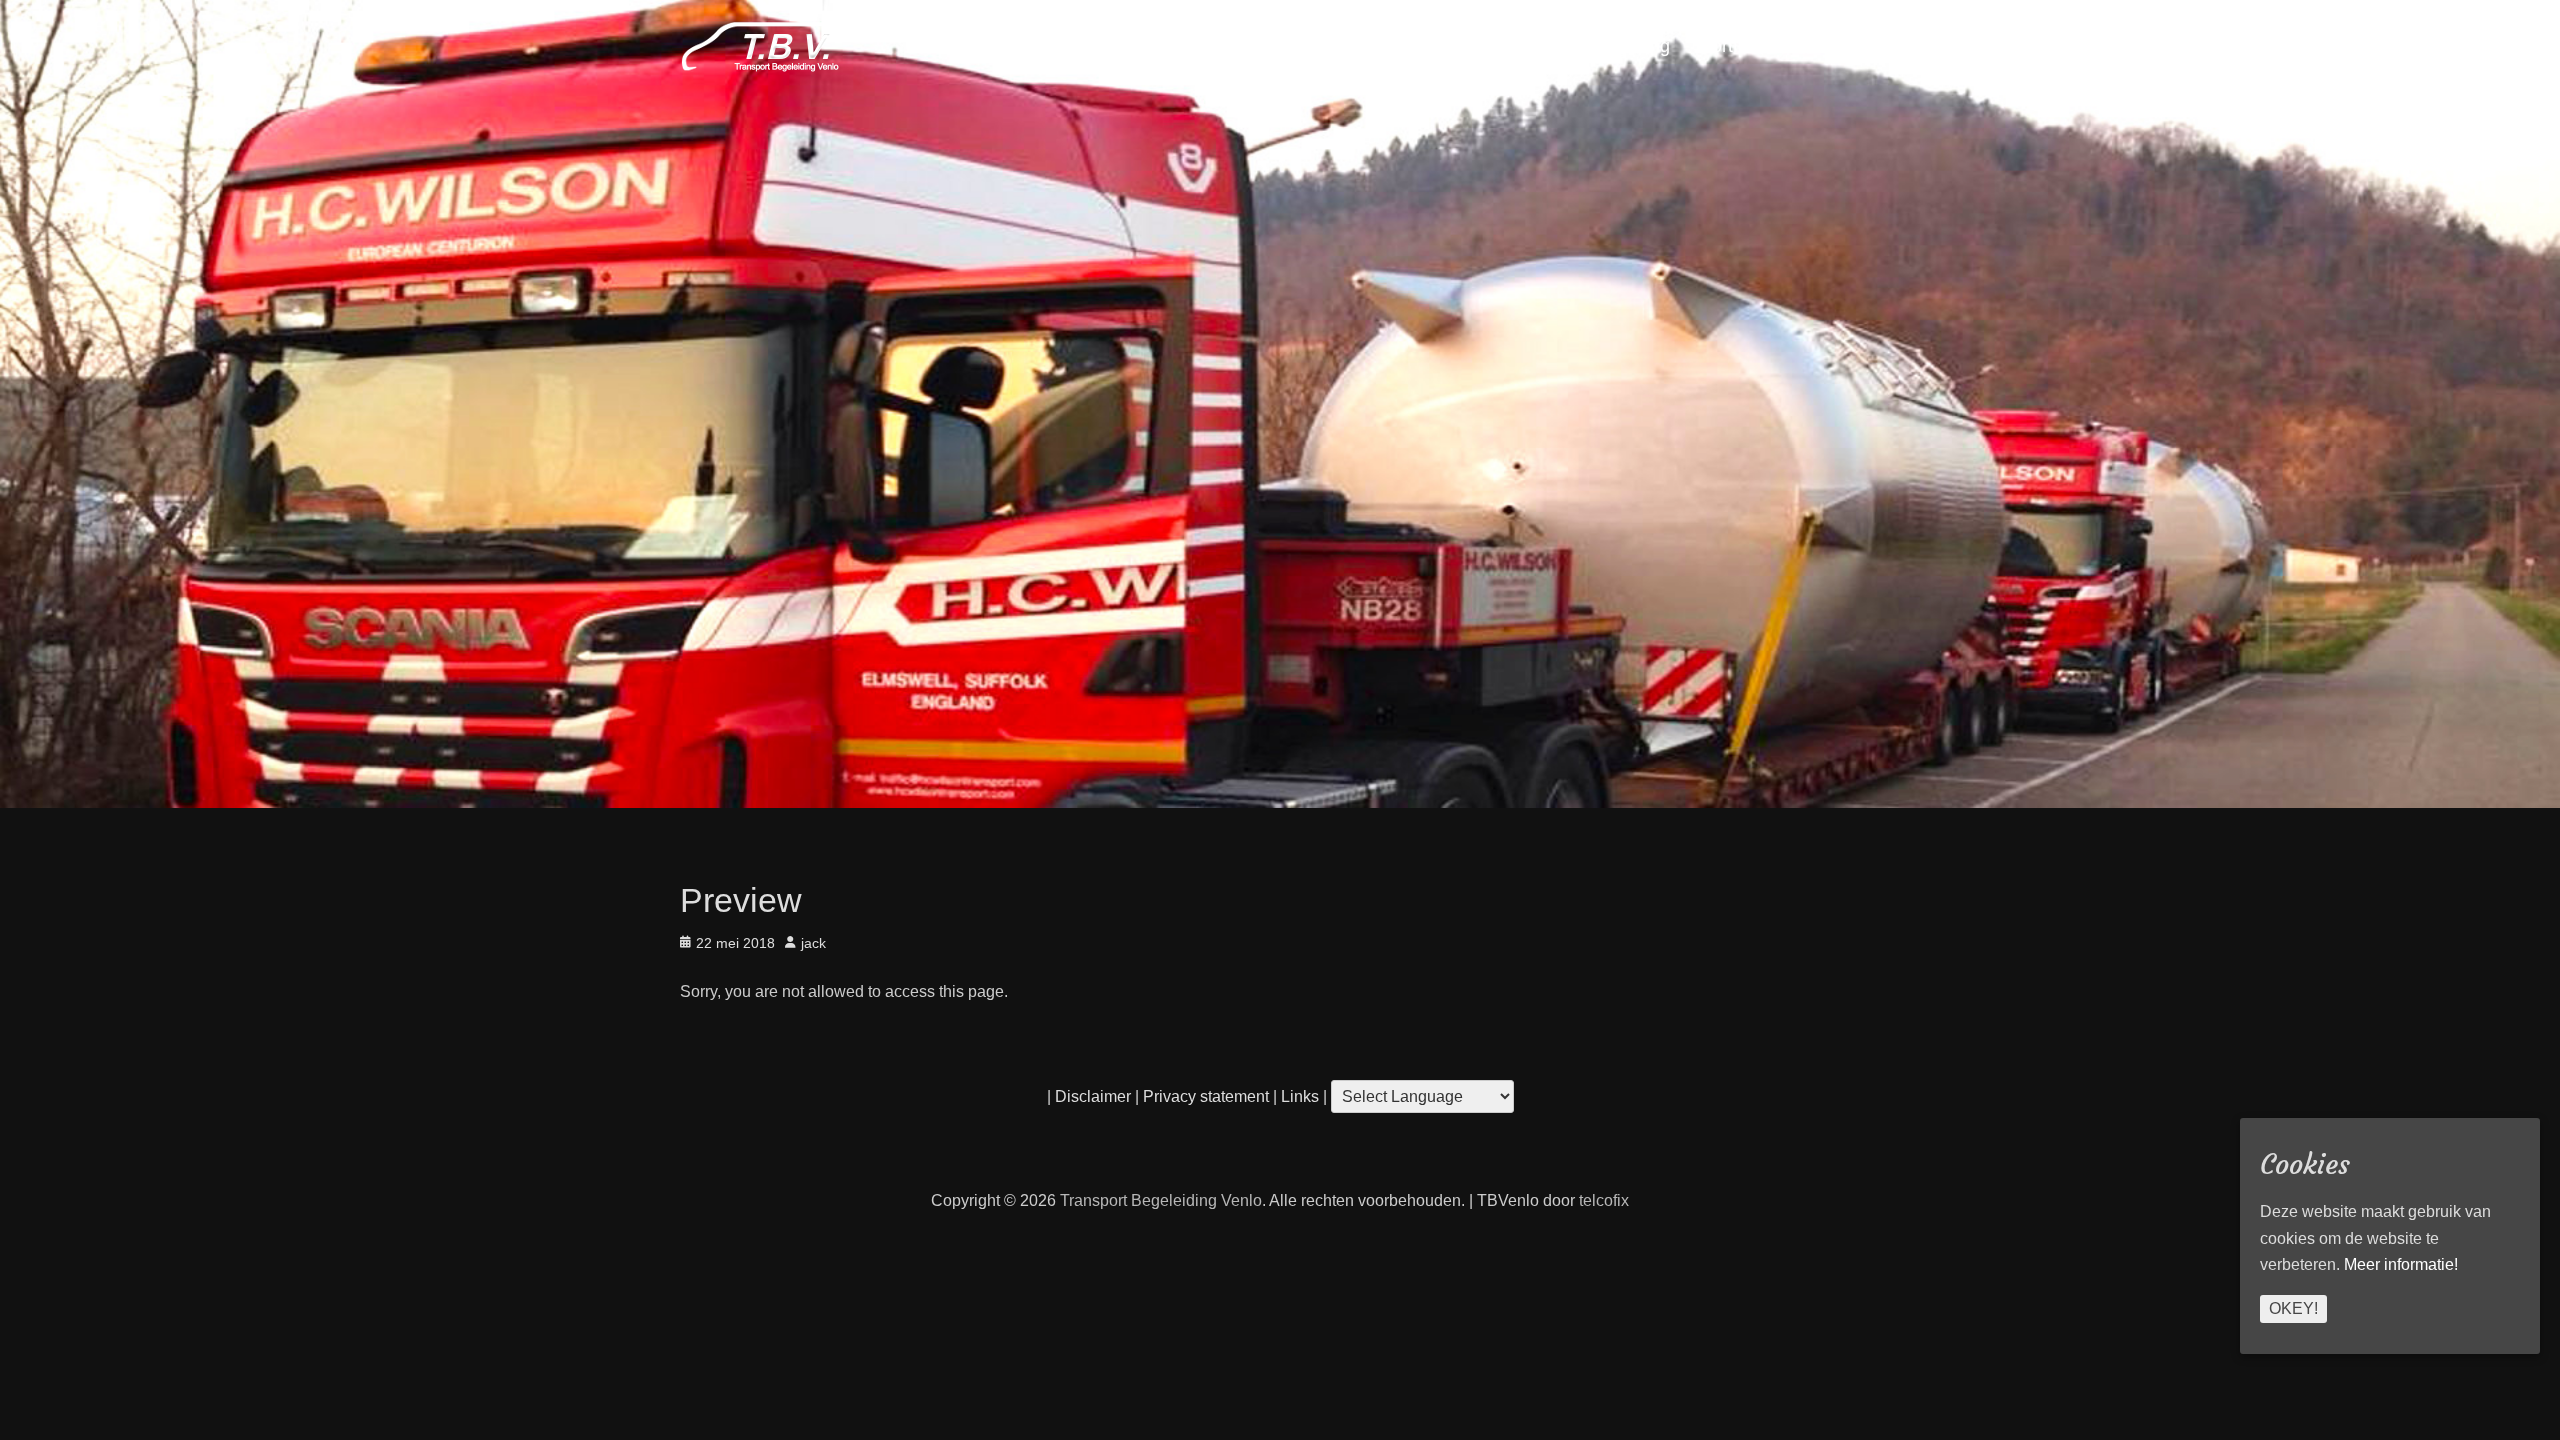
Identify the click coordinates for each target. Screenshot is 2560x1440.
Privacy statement (1206, 1096)
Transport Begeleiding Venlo (1161, 1200)
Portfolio (1733, 46)
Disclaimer (1093, 1096)
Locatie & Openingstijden (1269, 46)
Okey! (2293, 1308)
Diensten (1103, 46)
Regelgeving (1620, 46)
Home (1841, 46)
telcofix (1604, 1200)
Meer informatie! (2401, 1264)
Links (1298, 1096)
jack (813, 943)
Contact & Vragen (1469, 46)
